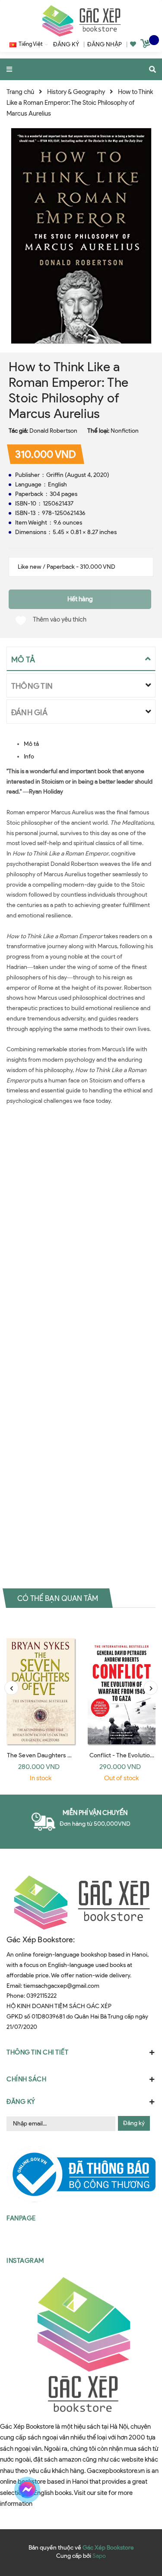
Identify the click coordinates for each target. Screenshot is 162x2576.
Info (29, 757)
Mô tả (31, 744)
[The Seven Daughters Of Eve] (41, 1683)
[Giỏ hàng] (146, 45)
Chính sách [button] (26, 2079)
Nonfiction (125, 431)
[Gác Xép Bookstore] (81, 21)
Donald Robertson (53, 431)
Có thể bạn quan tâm (58, 1598)
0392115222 (41, 1996)
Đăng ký (134, 2123)
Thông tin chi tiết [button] (37, 2052)
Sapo (99, 2556)
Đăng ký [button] (21, 2102)
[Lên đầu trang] (140, 2490)
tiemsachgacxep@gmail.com (61, 1986)
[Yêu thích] (133, 44)
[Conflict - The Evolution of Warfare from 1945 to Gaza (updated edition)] (122, 1683)
